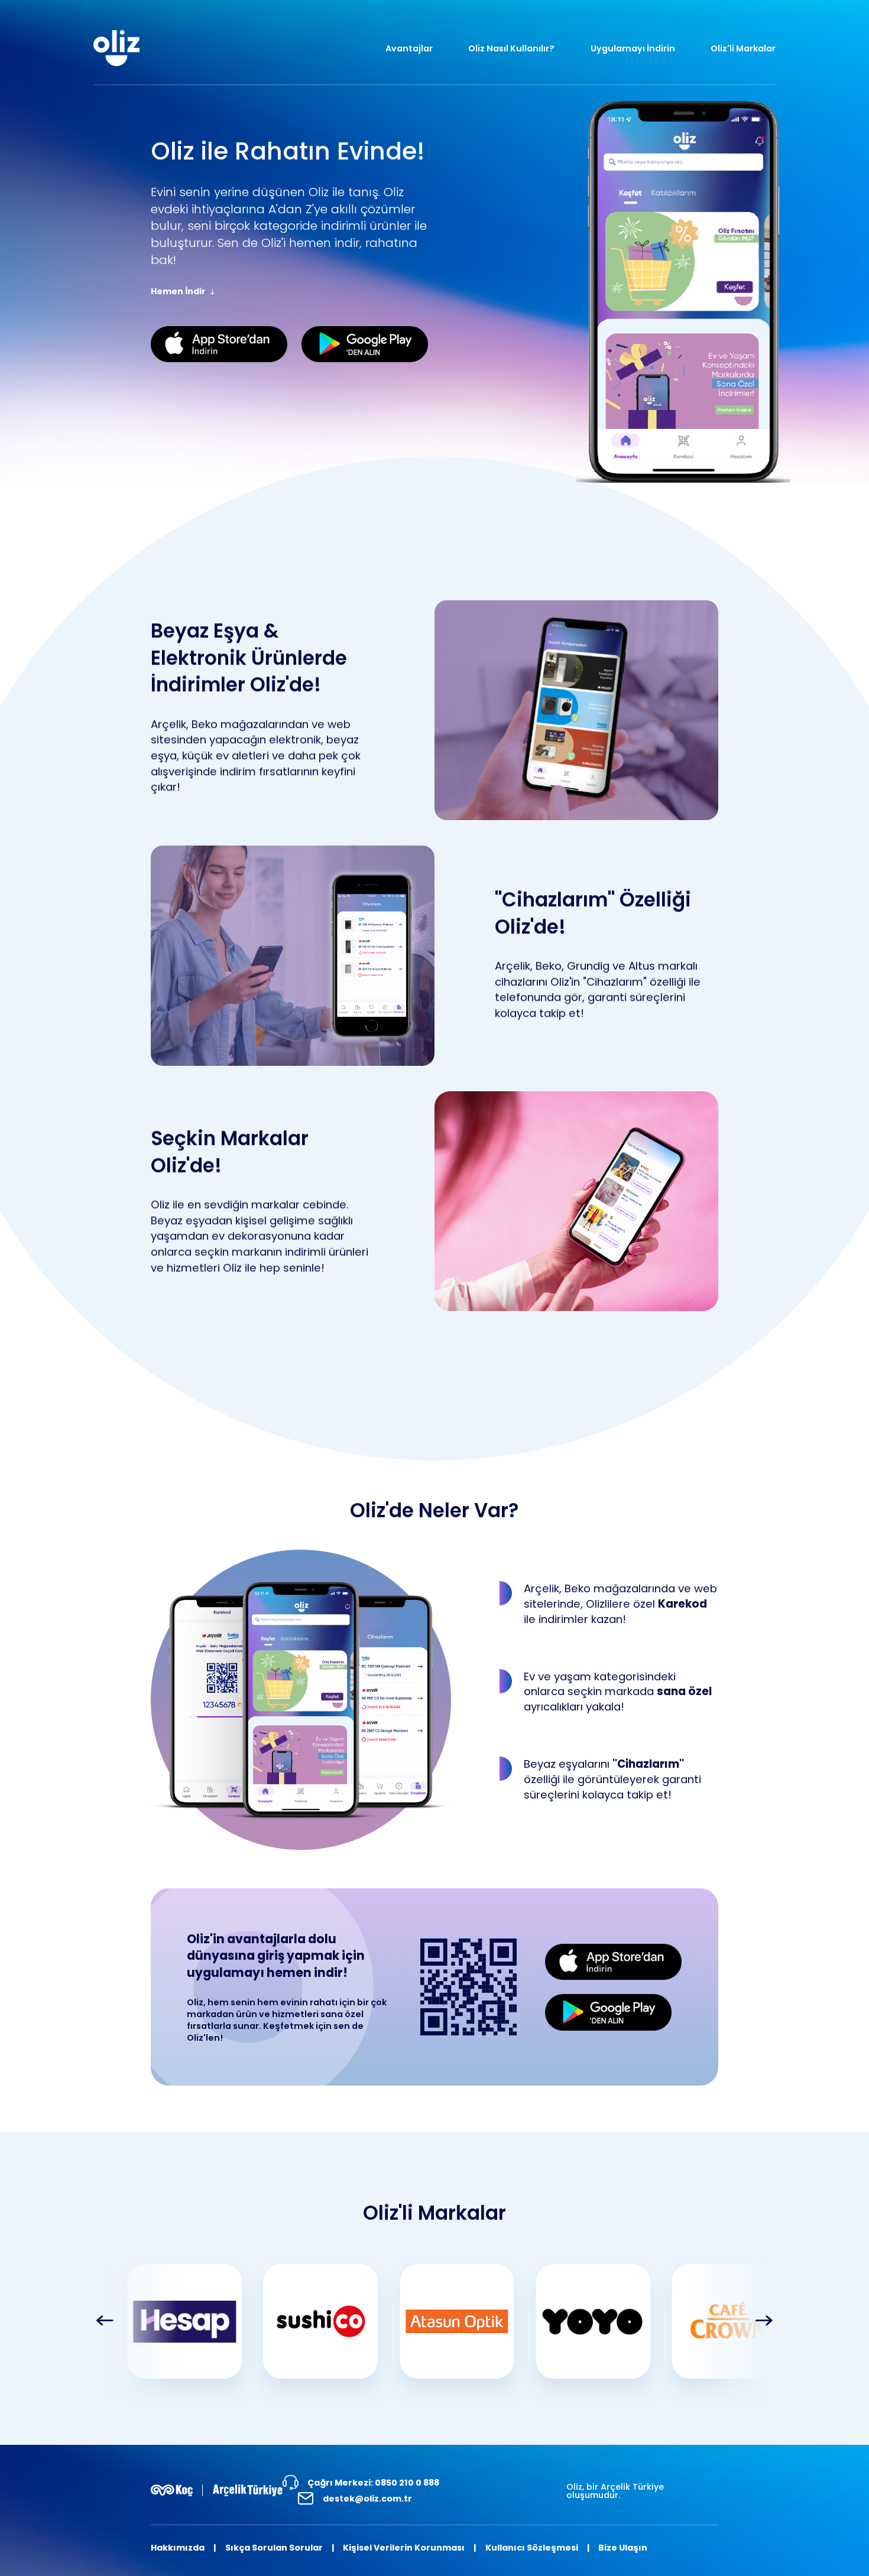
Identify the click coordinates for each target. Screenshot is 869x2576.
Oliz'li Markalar (743, 48)
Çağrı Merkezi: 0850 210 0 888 (373, 2483)
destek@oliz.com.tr (367, 2499)
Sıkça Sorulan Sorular (274, 2548)
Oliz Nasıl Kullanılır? (511, 48)
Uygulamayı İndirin (633, 48)
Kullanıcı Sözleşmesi (532, 2548)
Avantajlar (409, 48)
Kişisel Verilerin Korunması (404, 2548)
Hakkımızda (178, 2548)
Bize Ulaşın (623, 2548)
